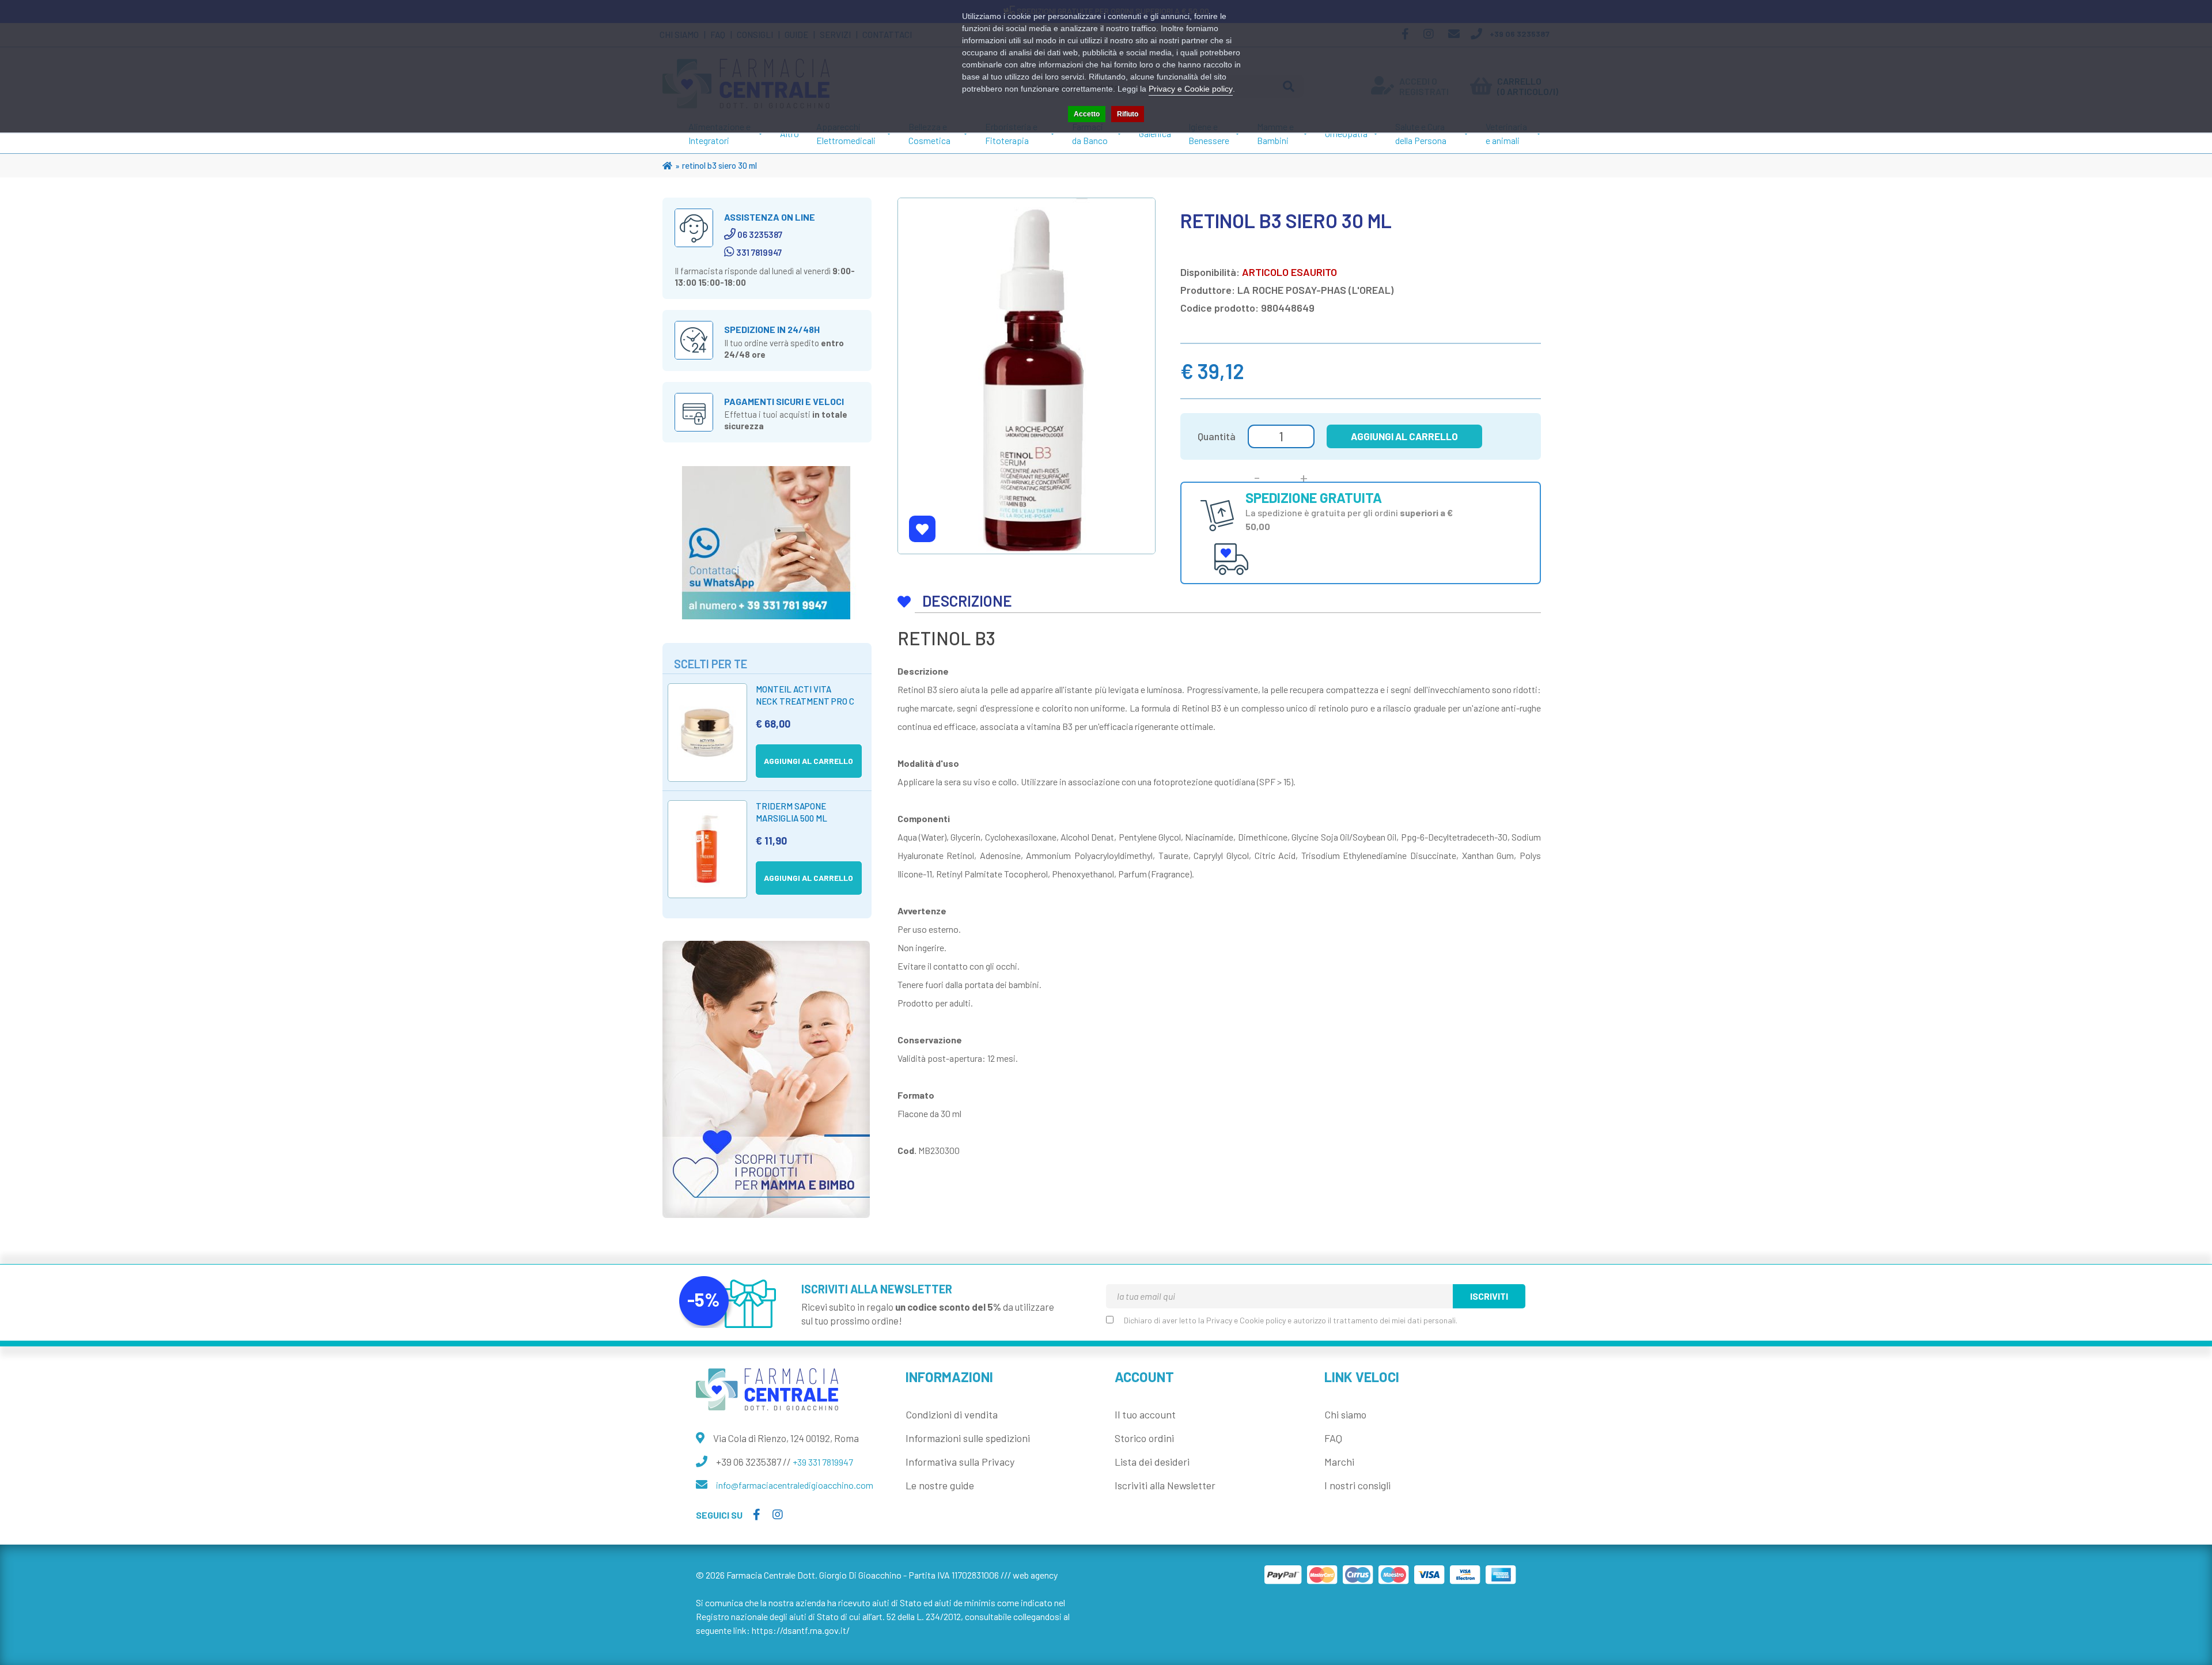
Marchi (1339, 1462)
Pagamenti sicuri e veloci (784, 401)
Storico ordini (1144, 1438)
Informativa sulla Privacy (960, 1462)
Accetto (1087, 114)
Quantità (1217, 436)
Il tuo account (1145, 1414)
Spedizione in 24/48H (772, 329)
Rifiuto (1128, 114)
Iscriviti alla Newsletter (1165, 1485)
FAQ (1333, 1438)
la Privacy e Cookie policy (1242, 1320)
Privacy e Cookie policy (1191, 89)
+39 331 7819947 (823, 1462)
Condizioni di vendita (952, 1414)
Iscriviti (1489, 1296)
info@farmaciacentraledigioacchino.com (795, 1485)
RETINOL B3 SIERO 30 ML (719, 165)
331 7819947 (759, 252)
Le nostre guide (940, 1485)
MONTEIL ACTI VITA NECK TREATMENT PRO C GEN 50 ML (805, 701)
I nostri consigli (1357, 1485)
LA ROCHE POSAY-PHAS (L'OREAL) (1315, 290)
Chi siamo (1345, 1414)
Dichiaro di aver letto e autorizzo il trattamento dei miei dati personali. (1291, 1320)
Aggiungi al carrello (1404, 436)
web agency (1035, 1575)
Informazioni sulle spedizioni (968, 1438)
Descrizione (967, 601)
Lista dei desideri (1152, 1462)
